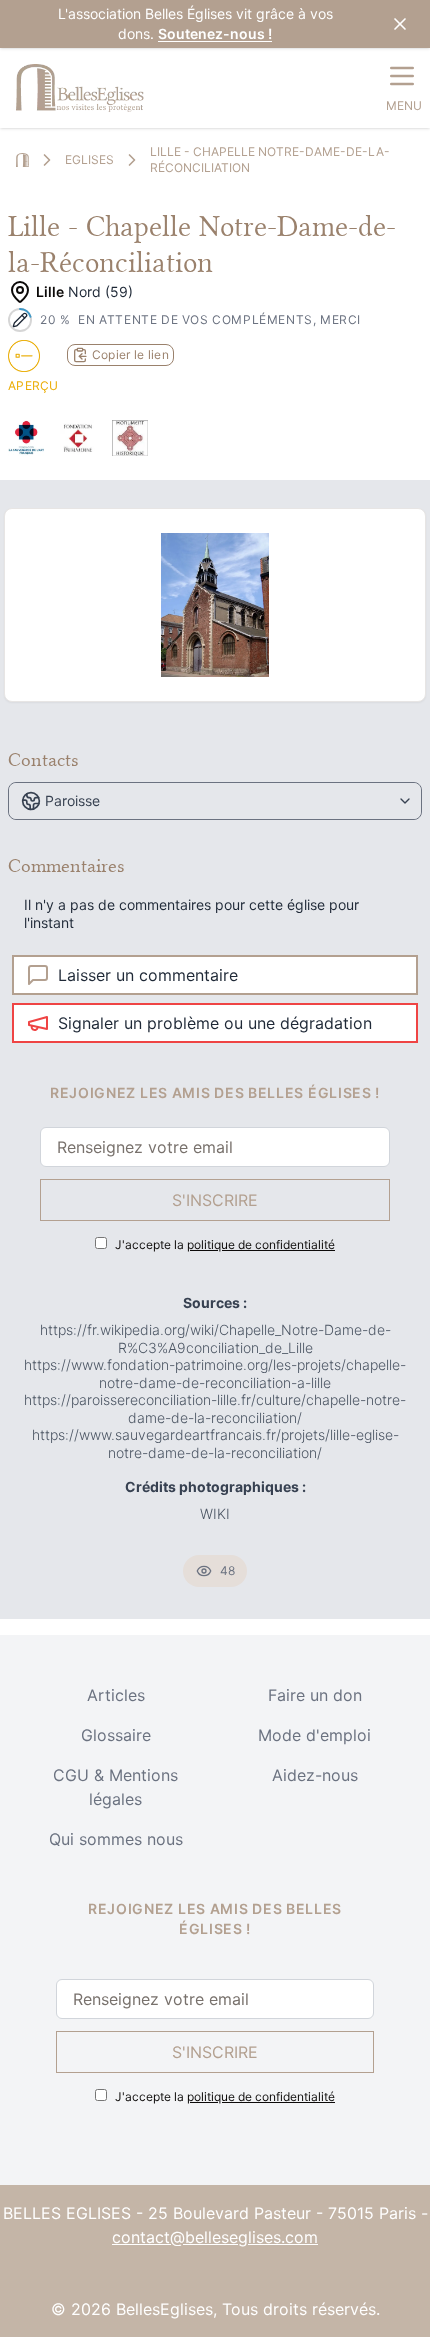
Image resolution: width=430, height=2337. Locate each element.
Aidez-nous (315, 1775)
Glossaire (116, 1735)
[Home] (22, 160)
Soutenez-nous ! (215, 33)
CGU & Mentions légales (115, 1787)
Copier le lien (130, 354)
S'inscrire (215, 1200)
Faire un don (315, 1695)
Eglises (89, 159)
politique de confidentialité (261, 1244)
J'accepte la (225, 1244)
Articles (116, 1695)
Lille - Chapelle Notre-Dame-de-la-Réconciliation (270, 159)
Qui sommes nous (116, 1839)
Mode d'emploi (314, 1735)
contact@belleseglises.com (215, 2237)
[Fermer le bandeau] (400, 24)
